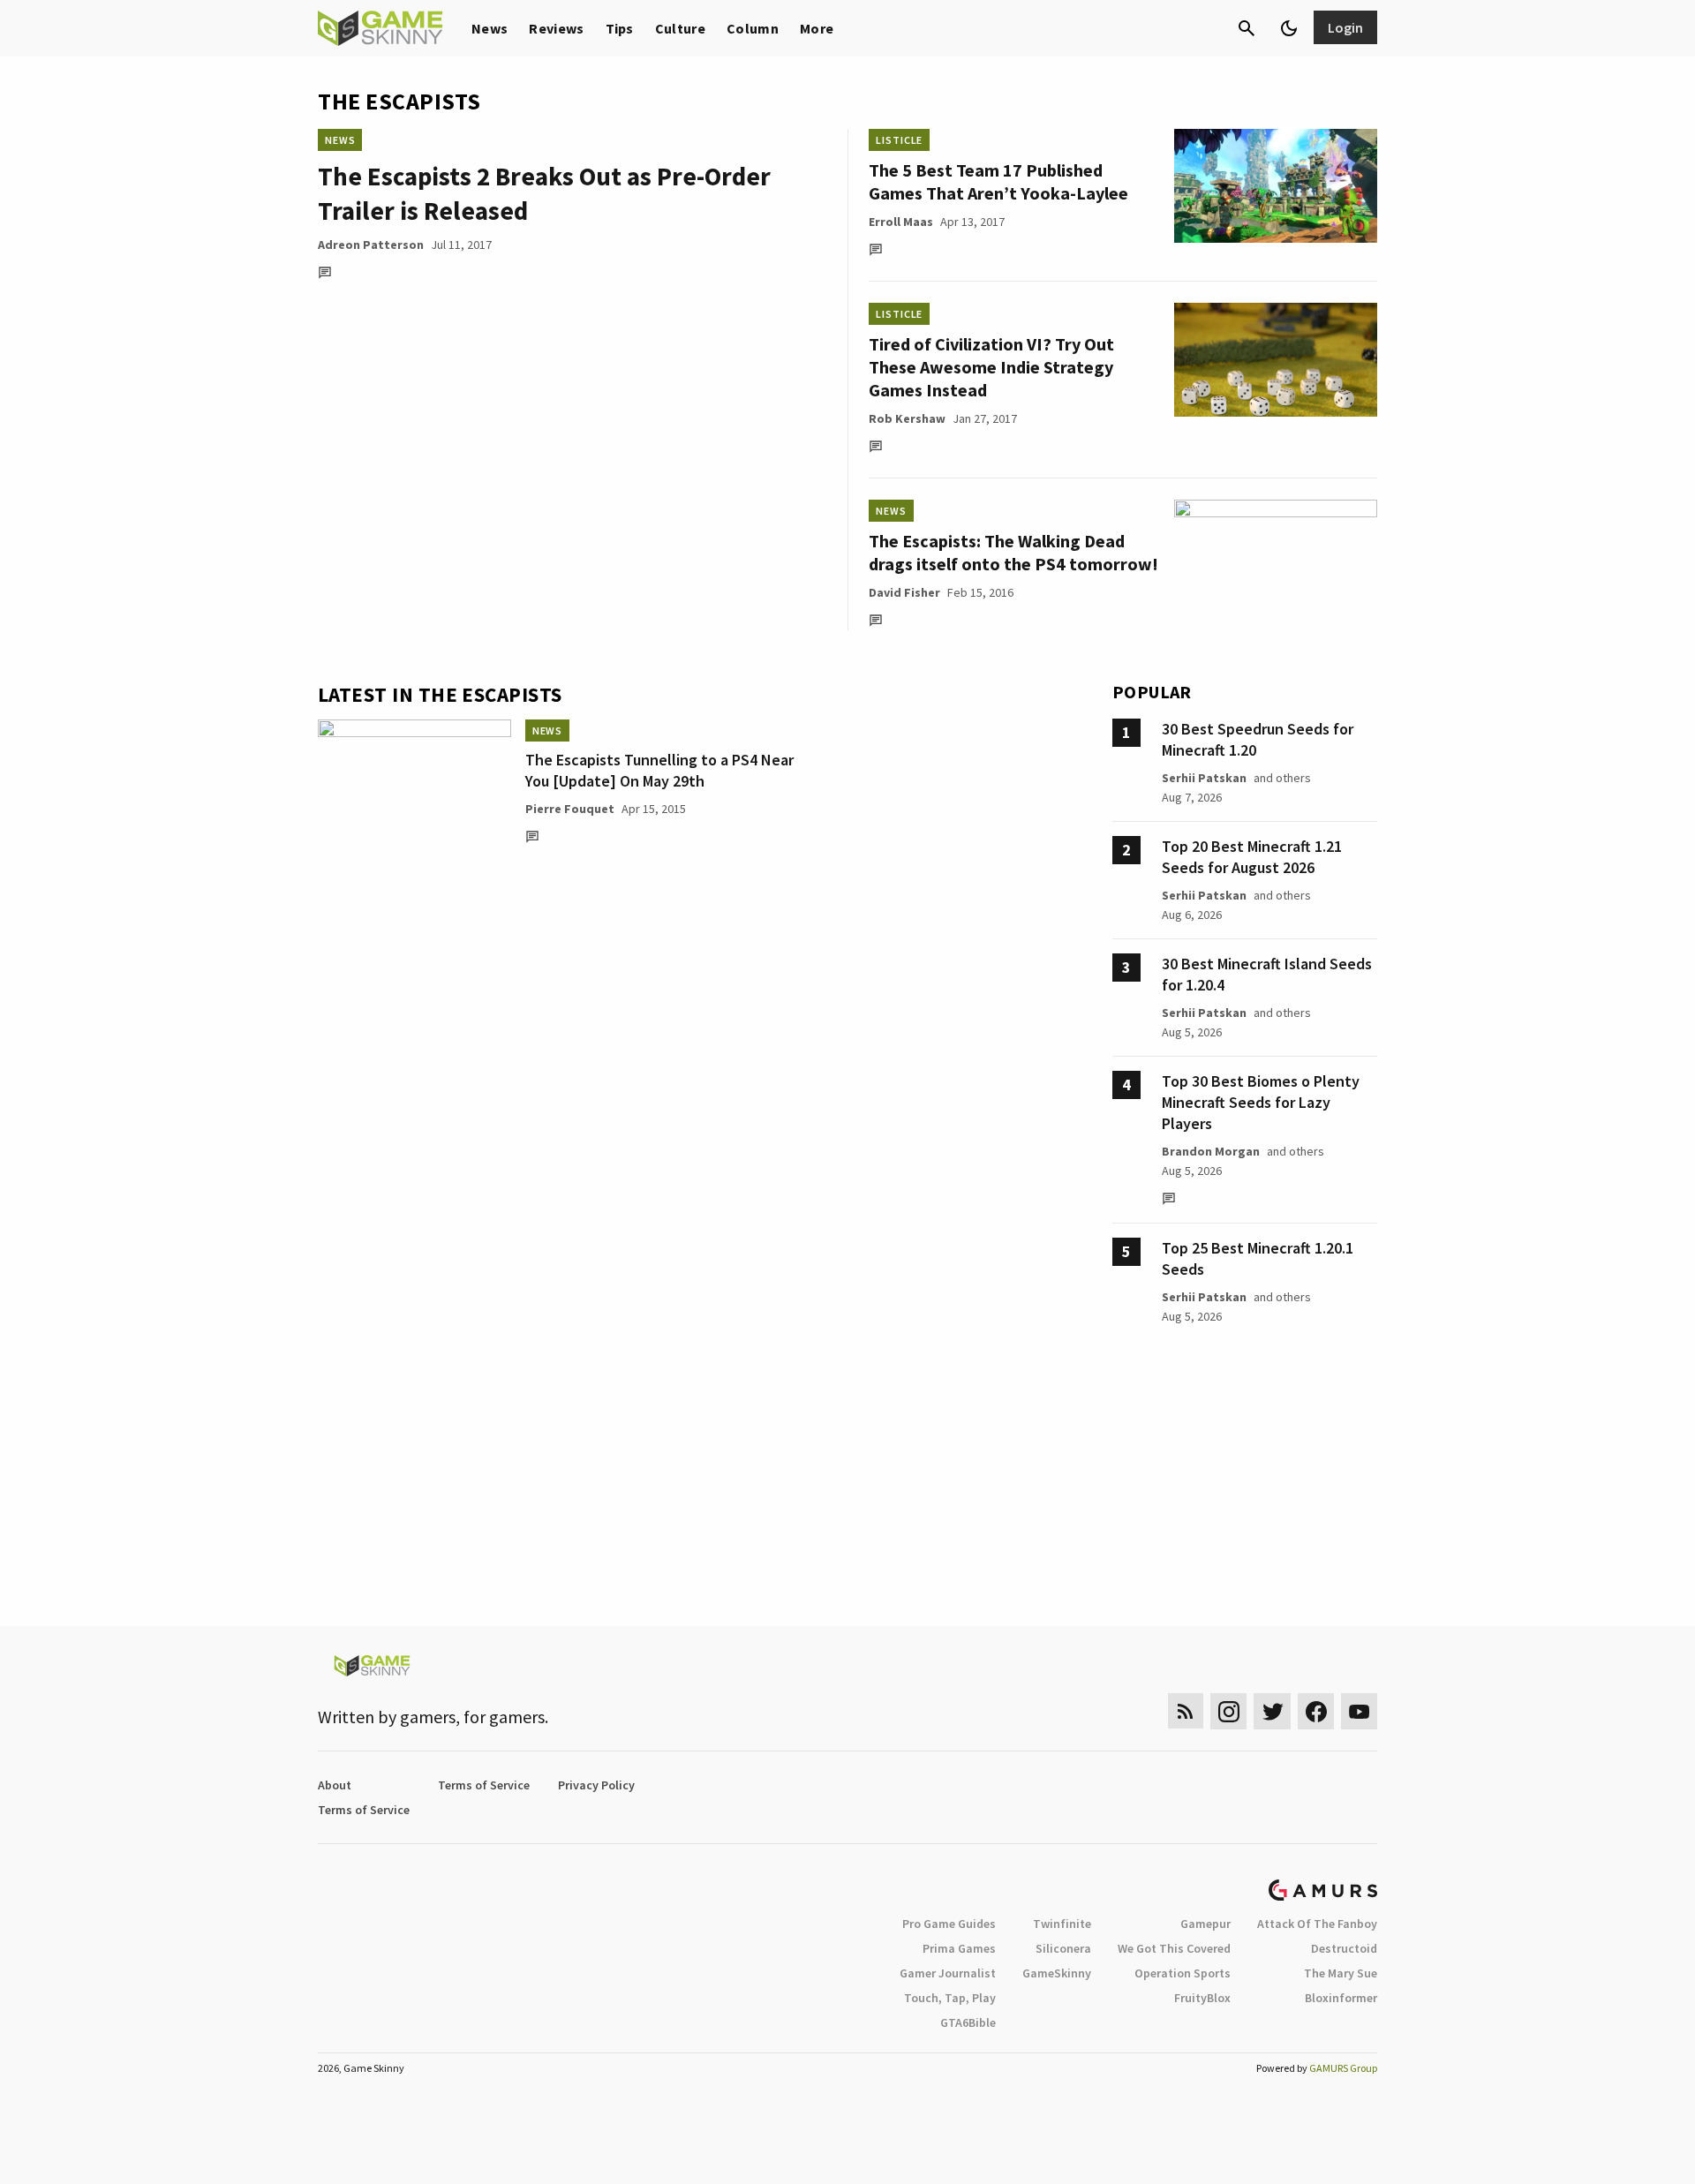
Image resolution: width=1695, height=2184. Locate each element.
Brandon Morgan (1211, 1151)
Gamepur (1205, 1924)
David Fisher (904, 592)
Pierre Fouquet (570, 809)
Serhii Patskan (1204, 778)
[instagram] (1228, 1711)
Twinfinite (1062, 1924)
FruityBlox (1202, 1998)
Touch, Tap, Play (950, 1998)
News (490, 28)
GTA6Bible (968, 2022)
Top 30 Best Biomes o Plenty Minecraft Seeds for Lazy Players (1261, 1102)
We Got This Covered (1174, 1948)
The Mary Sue (1341, 1973)
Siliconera (1063, 1948)
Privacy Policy (596, 1785)
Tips (620, 28)
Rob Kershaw (907, 418)
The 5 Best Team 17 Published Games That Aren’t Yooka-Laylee (998, 181)
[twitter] (1272, 1711)
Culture (680, 28)
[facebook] (1316, 1711)
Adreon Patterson (371, 245)
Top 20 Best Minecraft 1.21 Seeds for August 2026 (1252, 857)
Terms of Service (484, 1785)
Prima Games (959, 1948)
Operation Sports (1183, 1973)
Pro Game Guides (949, 1924)
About (335, 1785)
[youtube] (1360, 1711)
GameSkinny (1057, 1973)
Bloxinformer (1341, 1998)
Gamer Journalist (948, 1973)
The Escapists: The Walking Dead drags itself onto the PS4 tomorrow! (1013, 552)
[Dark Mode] (1289, 28)
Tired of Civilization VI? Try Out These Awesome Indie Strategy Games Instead (991, 367)
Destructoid (1344, 1948)
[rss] (1186, 1711)
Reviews (556, 28)
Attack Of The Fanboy (1317, 1924)
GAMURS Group (1343, 2068)
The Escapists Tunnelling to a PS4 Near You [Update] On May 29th (659, 770)
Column (753, 28)
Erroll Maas (901, 222)
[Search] (1247, 28)
